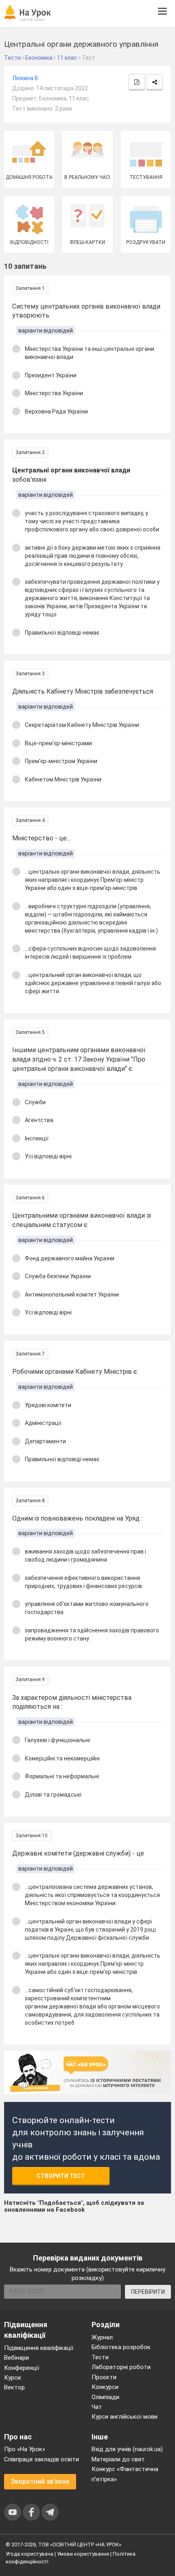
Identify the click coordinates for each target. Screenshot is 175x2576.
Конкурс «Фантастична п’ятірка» (125, 2474)
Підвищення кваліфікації (39, 2348)
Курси (12, 2378)
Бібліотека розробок (121, 2347)
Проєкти (104, 2377)
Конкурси (105, 2387)
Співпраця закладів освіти (42, 2459)
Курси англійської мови (125, 2417)
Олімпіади (105, 2397)
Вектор (14, 2387)
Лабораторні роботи (121, 2367)
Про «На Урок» (25, 2449)
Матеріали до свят (118, 2459)
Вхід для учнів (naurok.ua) (127, 2449)
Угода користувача (30, 2554)
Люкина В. (26, 78)
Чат (97, 2407)
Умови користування (83, 2554)
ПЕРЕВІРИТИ (148, 2292)
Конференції (22, 2368)
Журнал (102, 2337)
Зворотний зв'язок (40, 2481)
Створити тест (61, 2176)
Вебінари (16, 2358)
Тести (100, 2357)
